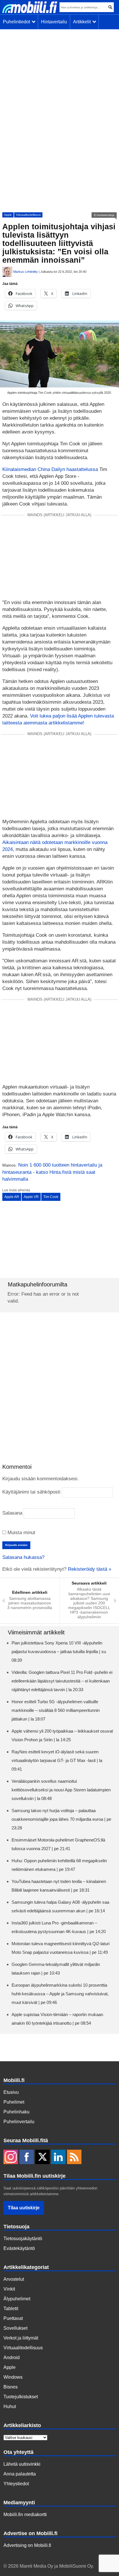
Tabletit (11, 2309)
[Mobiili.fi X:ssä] (42, 2157)
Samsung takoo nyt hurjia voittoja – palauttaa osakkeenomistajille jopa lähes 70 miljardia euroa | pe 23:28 (61, 1819)
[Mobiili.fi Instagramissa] (11, 2157)
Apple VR (31, 1197)
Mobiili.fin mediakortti (25, 2515)
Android (12, 2358)
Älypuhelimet (17, 2299)
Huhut (10, 2406)
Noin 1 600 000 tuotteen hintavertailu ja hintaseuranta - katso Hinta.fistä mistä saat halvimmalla (52, 1172)
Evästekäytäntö (19, 2248)
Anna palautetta (20, 2474)
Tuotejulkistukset (21, 2397)
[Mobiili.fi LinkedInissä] (58, 2157)
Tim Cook (51, 1197)
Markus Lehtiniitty (26, 272)
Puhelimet (14, 2102)
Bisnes (11, 2387)
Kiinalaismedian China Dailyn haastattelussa (50, 469)
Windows (13, 2377)
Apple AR (12, 1197)
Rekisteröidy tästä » (90, 1569)
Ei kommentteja (104, 215)
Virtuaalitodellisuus (28, 215)
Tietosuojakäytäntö (23, 2239)
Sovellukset (15, 2328)
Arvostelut (14, 2279)
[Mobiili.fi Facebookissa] (27, 2157)
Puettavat (13, 2318)
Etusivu (11, 2092)
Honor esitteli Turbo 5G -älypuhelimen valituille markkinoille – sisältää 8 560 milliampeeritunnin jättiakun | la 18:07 (56, 1710)
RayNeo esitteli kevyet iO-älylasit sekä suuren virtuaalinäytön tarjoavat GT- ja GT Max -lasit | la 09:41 (57, 1760)
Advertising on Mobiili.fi (27, 2545)
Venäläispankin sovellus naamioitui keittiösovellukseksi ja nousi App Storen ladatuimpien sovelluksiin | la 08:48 (61, 1790)
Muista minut (21, 1533)
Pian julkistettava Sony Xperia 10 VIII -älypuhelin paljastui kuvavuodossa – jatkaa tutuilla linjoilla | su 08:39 (59, 1652)
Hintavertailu (54, 22)
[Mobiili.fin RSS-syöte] (74, 2157)
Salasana (12, 1513)
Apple (8, 215)
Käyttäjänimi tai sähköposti (31, 1492)
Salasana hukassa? (23, 1557)
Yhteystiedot (16, 2484)
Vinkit (9, 2289)
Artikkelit (83, 22)
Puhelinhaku (16, 2112)
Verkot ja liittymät (21, 2338)
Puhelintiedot (18, 22)
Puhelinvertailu (19, 2122)
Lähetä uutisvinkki (22, 2464)
